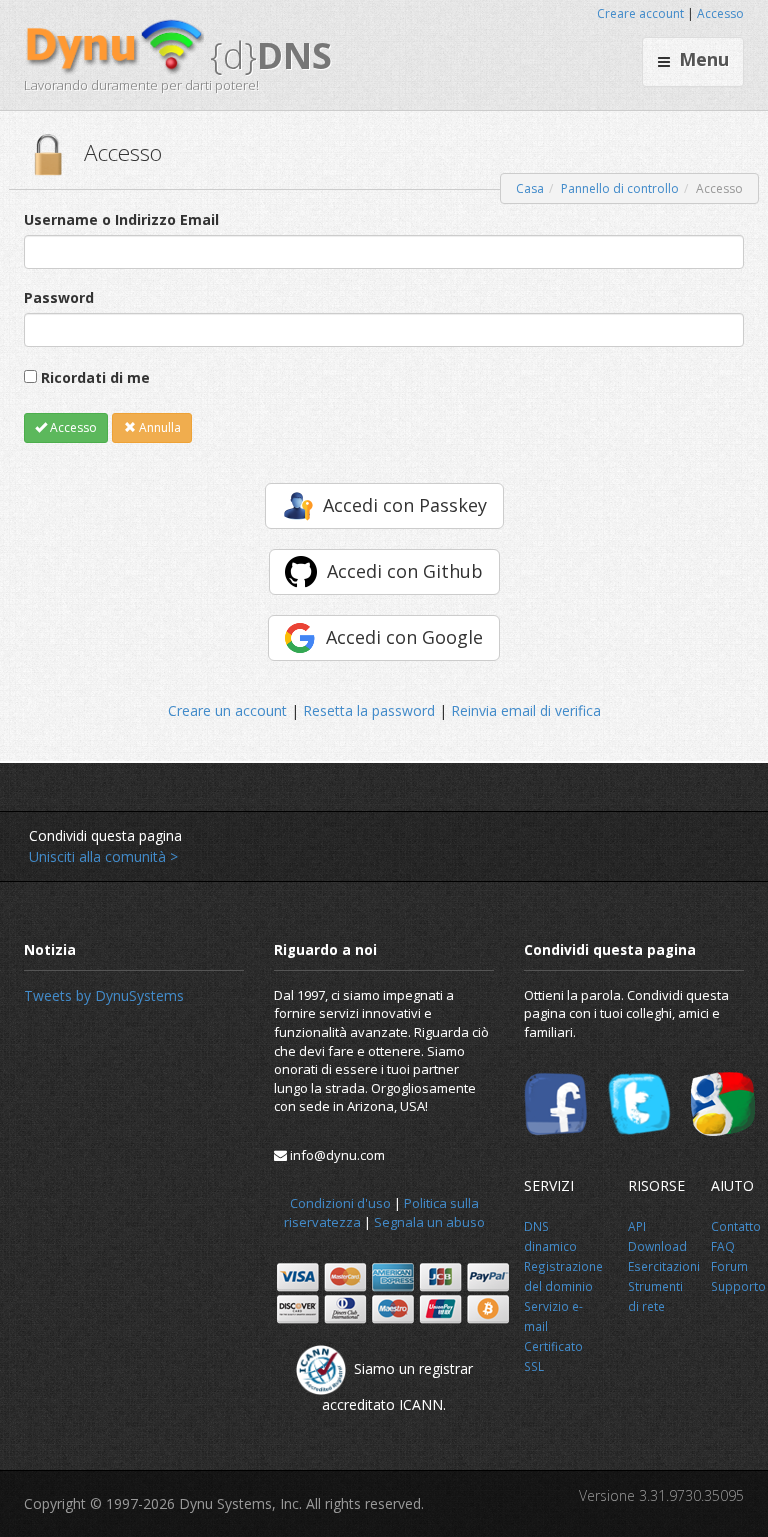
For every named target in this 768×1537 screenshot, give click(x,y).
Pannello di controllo (620, 188)
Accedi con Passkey (405, 505)
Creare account (640, 13)
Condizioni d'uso (340, 1203)
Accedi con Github (405, 571)
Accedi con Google (404, 637)
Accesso (720, 13)
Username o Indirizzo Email (121, 219)
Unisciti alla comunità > (103, 856)
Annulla (158, 427)
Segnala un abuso (429, 1222)
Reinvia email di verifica (526, 710)
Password (59, 297)
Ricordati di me (95, 377)
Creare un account (227, 710)
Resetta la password (369, 710)
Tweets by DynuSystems (104, 995)
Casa (530, 188)
